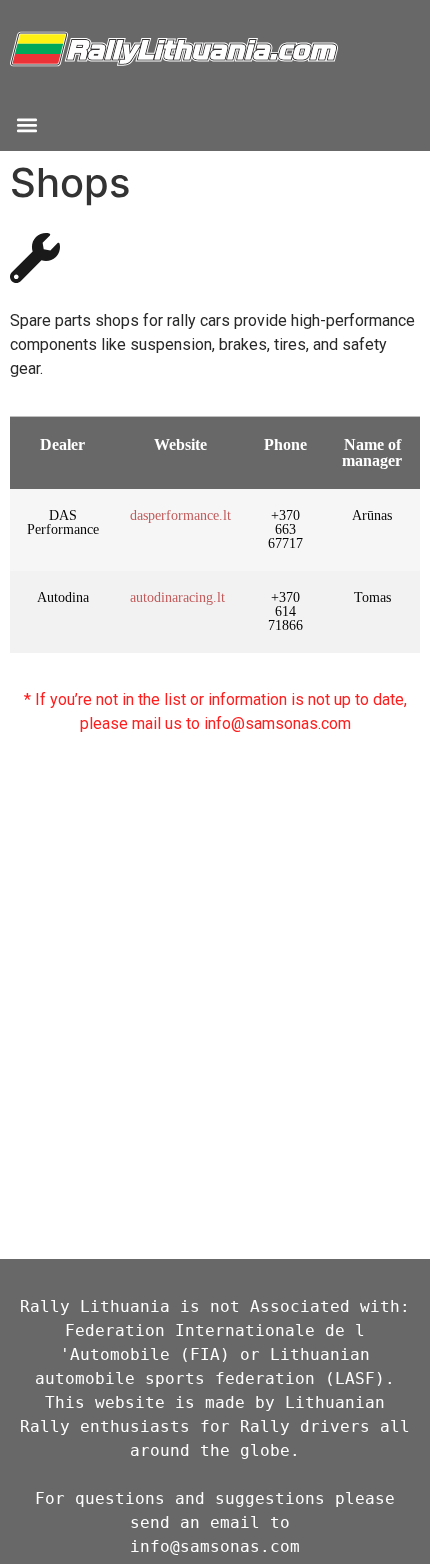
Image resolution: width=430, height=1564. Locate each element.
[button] (26, 124)
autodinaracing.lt (177, 598)
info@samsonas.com (215, 1546)
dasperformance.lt (180, 516)
